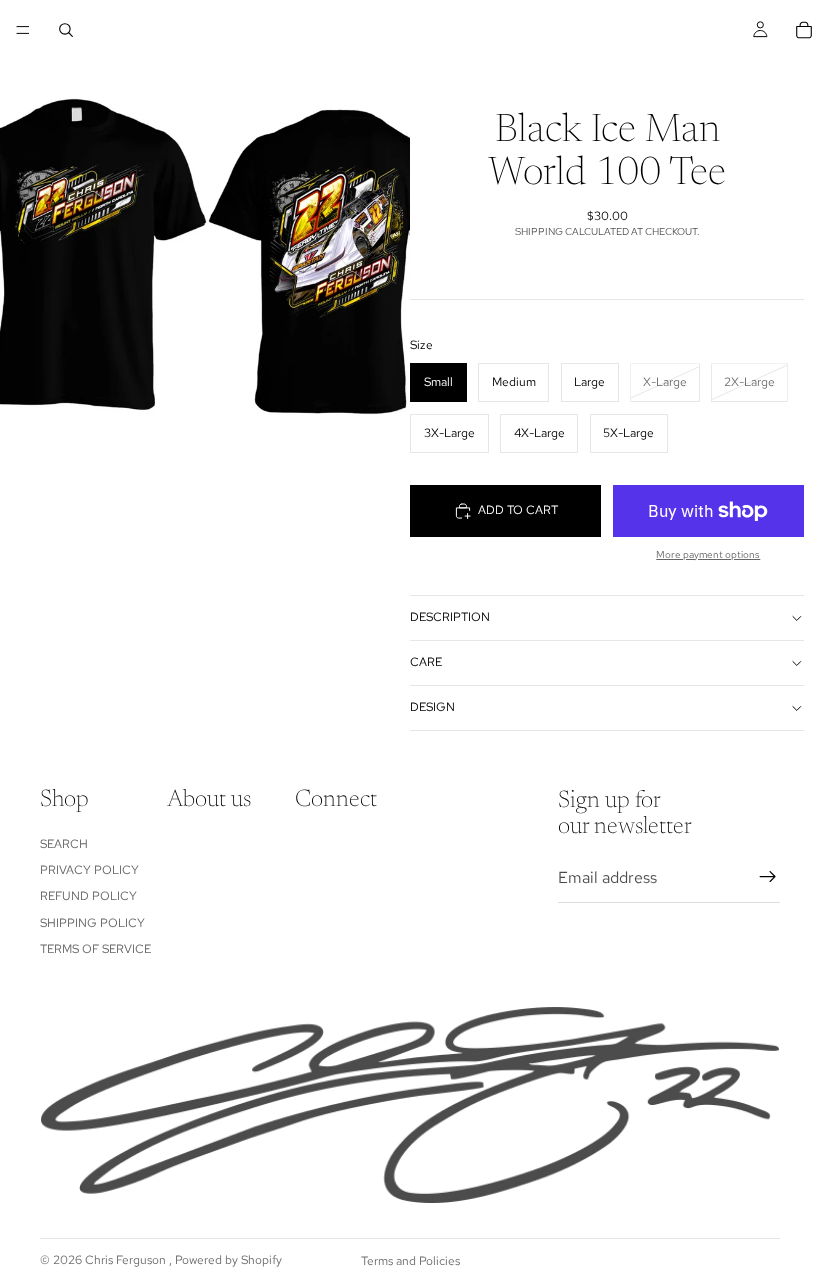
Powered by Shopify (228, 1260)
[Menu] (23, 30)
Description (450, 617)
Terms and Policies (410, 1261)
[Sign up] (768, 877)
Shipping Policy (92, 922)
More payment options (708, 554)
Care (426, 662)
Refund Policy (88, 896)
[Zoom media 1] (205, 256)
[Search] (66, 30)
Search (64, 843)
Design (432, 707)
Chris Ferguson (127, 1260)
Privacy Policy (89, 870)
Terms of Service (95, 949)
